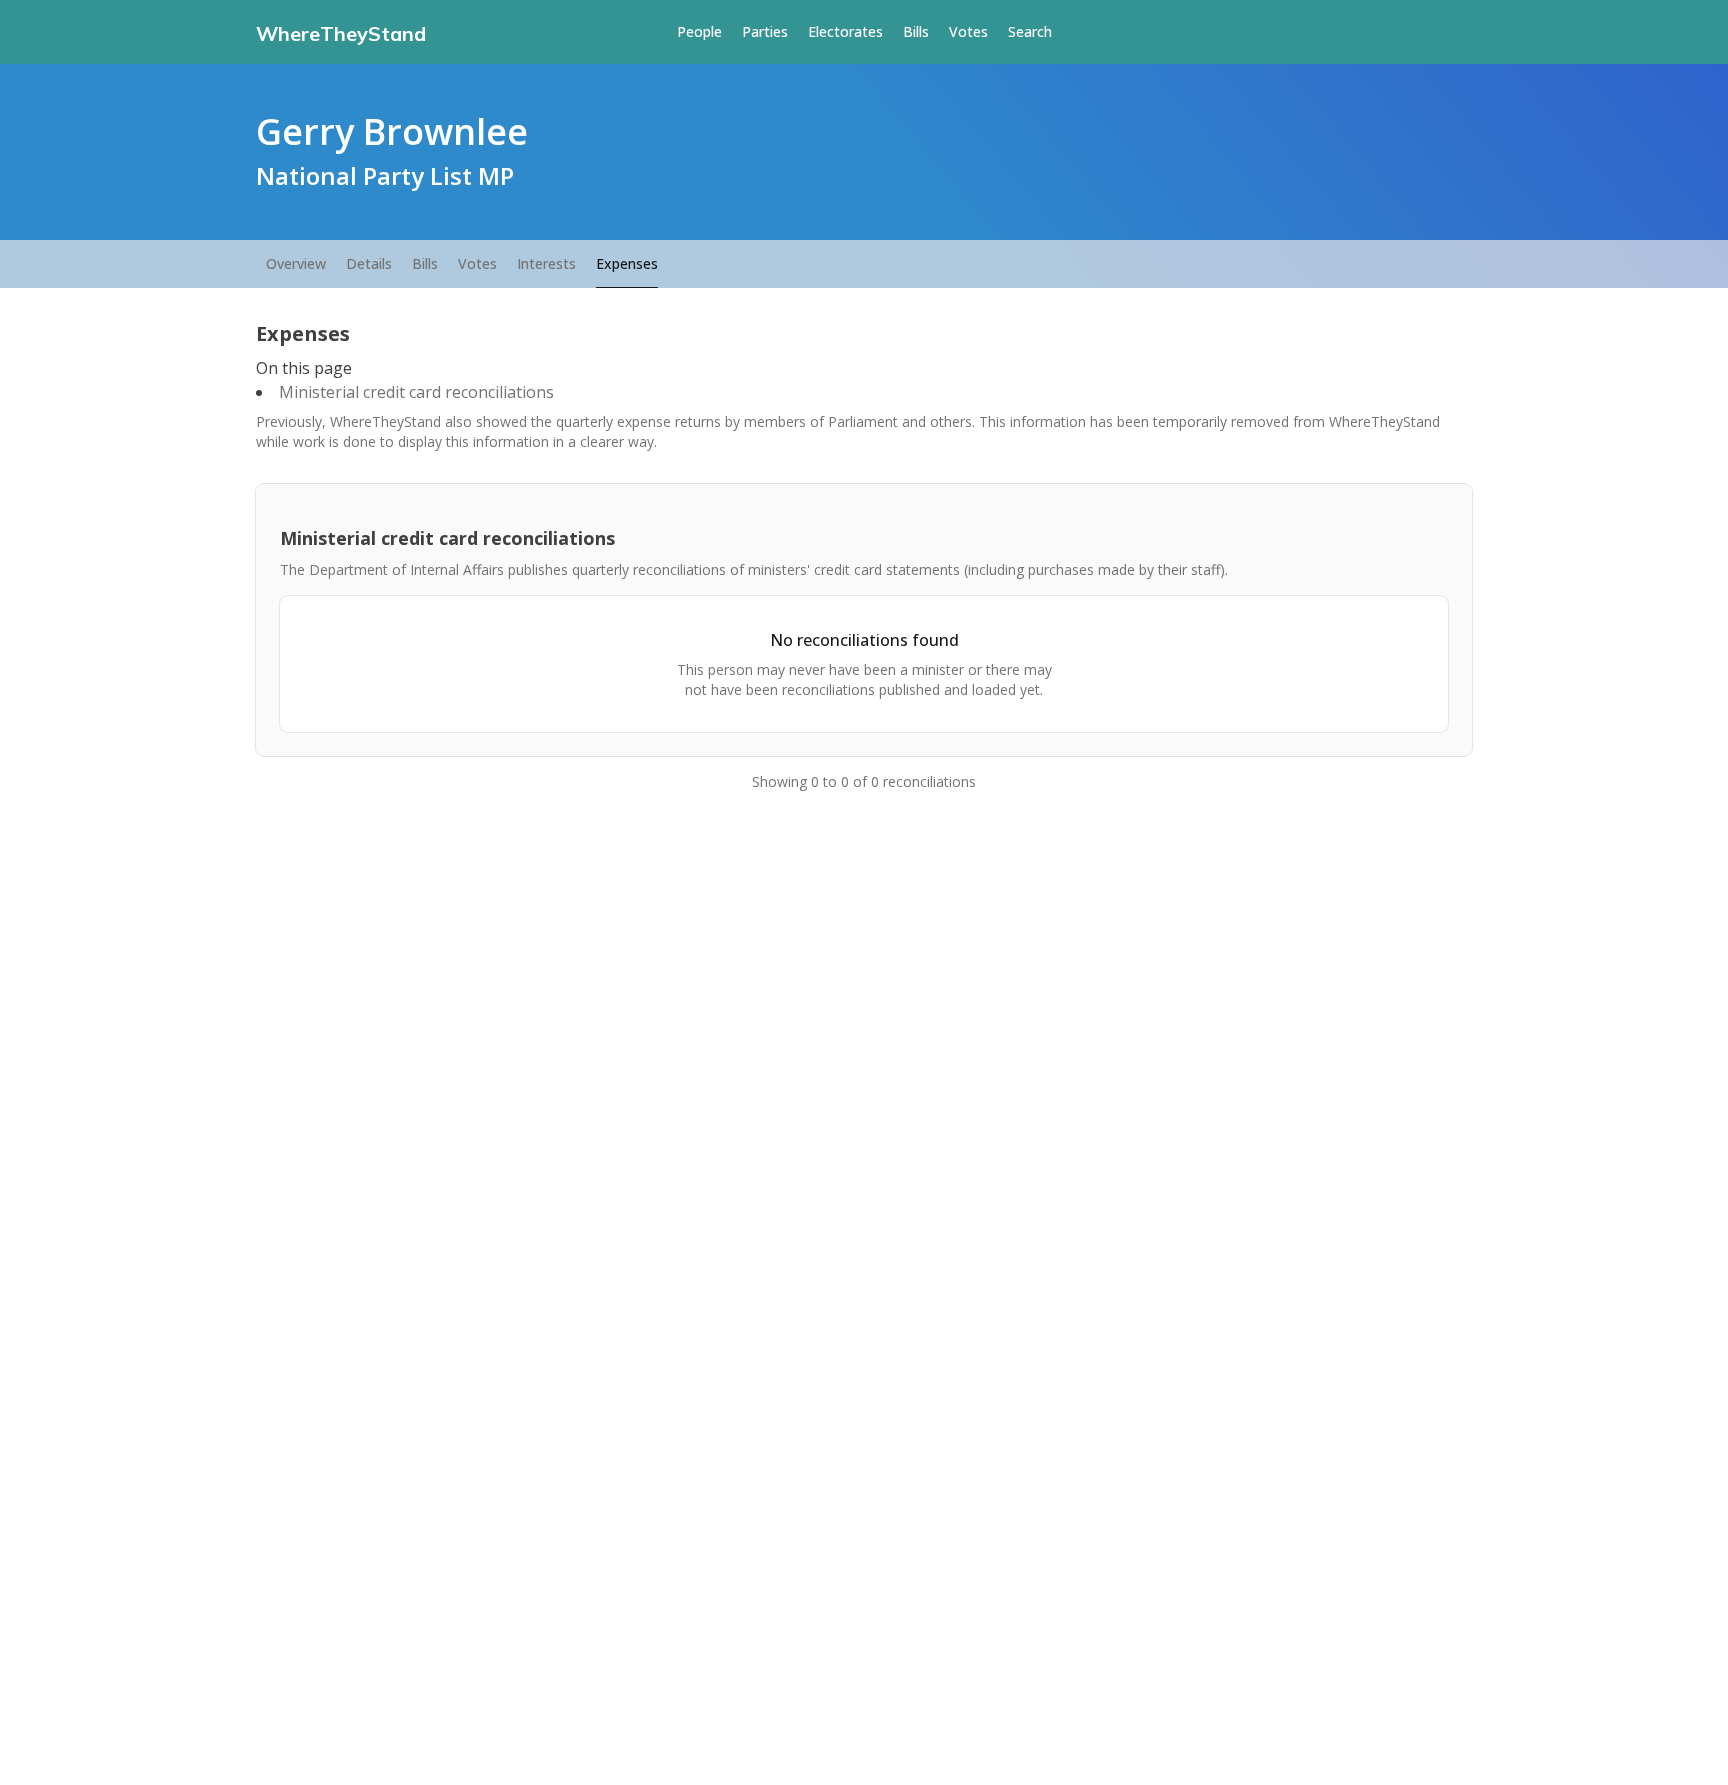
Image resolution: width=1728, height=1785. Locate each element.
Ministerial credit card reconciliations (416, 392)
